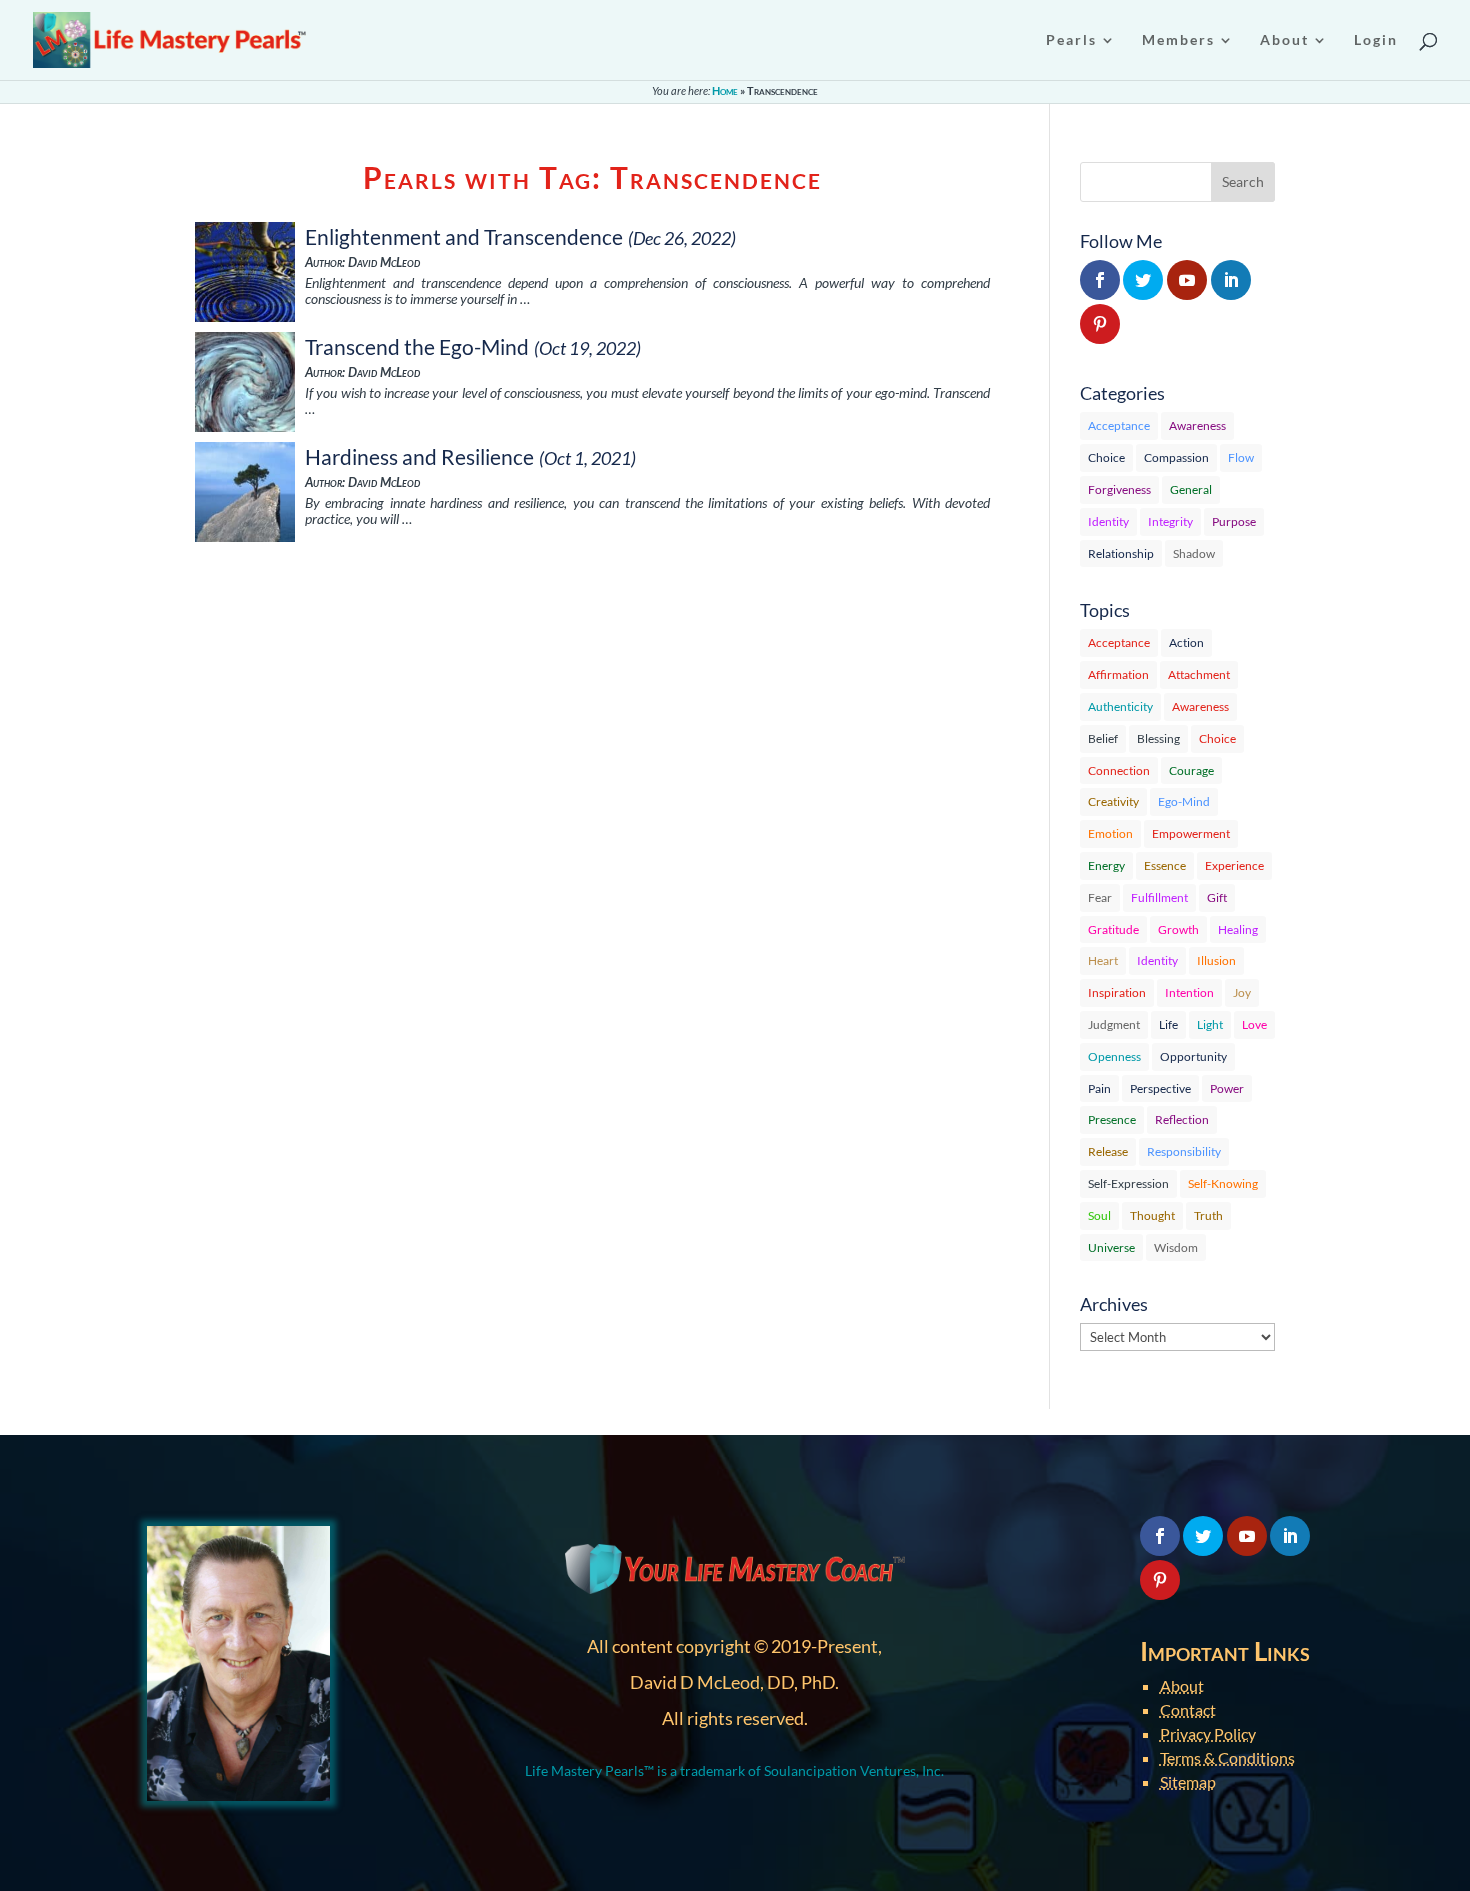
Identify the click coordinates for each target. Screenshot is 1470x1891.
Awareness (1197, 425)
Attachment (1199, 674)
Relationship (1121, 553)
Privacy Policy (1208, 1733)
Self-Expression (1128, 1183)
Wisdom (1176, 1247)
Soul (1099, 1215)
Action (1186, 642)
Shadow (1194, 553)
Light (1210, 1024)
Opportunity (1193, 1056)
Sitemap (1188, 1781)
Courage (1191, 770)
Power (1227, 1088)
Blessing (1158, 738)
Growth (1178, 929)
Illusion (1216, 960)
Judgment (1114, 1024)
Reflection (1182, 1119)
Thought (1152, 1215)
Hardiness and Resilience (419, 456)
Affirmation (1118, 674)
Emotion (1110, 833)
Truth (1208, 1215)
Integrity (1170, 521)
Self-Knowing (1223, 1183)
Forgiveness (1119, 489)
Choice (1106, 457)
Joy (1242, 992)
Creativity (1113, 801)
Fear (1100, 897)
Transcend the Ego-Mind (417, 346)
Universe (1111, 1247)
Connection (1119, 770)
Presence (1112, 1119)
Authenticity (1120, 706)
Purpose (1234, 521)
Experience (1234, 865)
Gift (1217, 897)
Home (725, 90)
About (1182, 1685)
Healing (1238, 929)
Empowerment (1191, 833)
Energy (1106, 865)
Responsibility (1184, 1151)
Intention (1189, 992)
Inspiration (1117, 992)
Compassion (1176, 457)
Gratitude (1113, 929)
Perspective (1160, 1088)
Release (1108, 1151)
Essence (1165, 865)
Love (1254, 1024)
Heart (1103, 960)
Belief (1103, 738)
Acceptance (1119, 425)
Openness (1114, 1056)
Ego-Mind (1184, 801)
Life (1168, 1024)
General (1191, 489)
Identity (1108, 521)
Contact (1188, 1709)
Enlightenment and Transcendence (464, 236)
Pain (1099, 1088)
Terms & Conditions (1227, 1757)
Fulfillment (1159, 897)
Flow (1241, 457)
